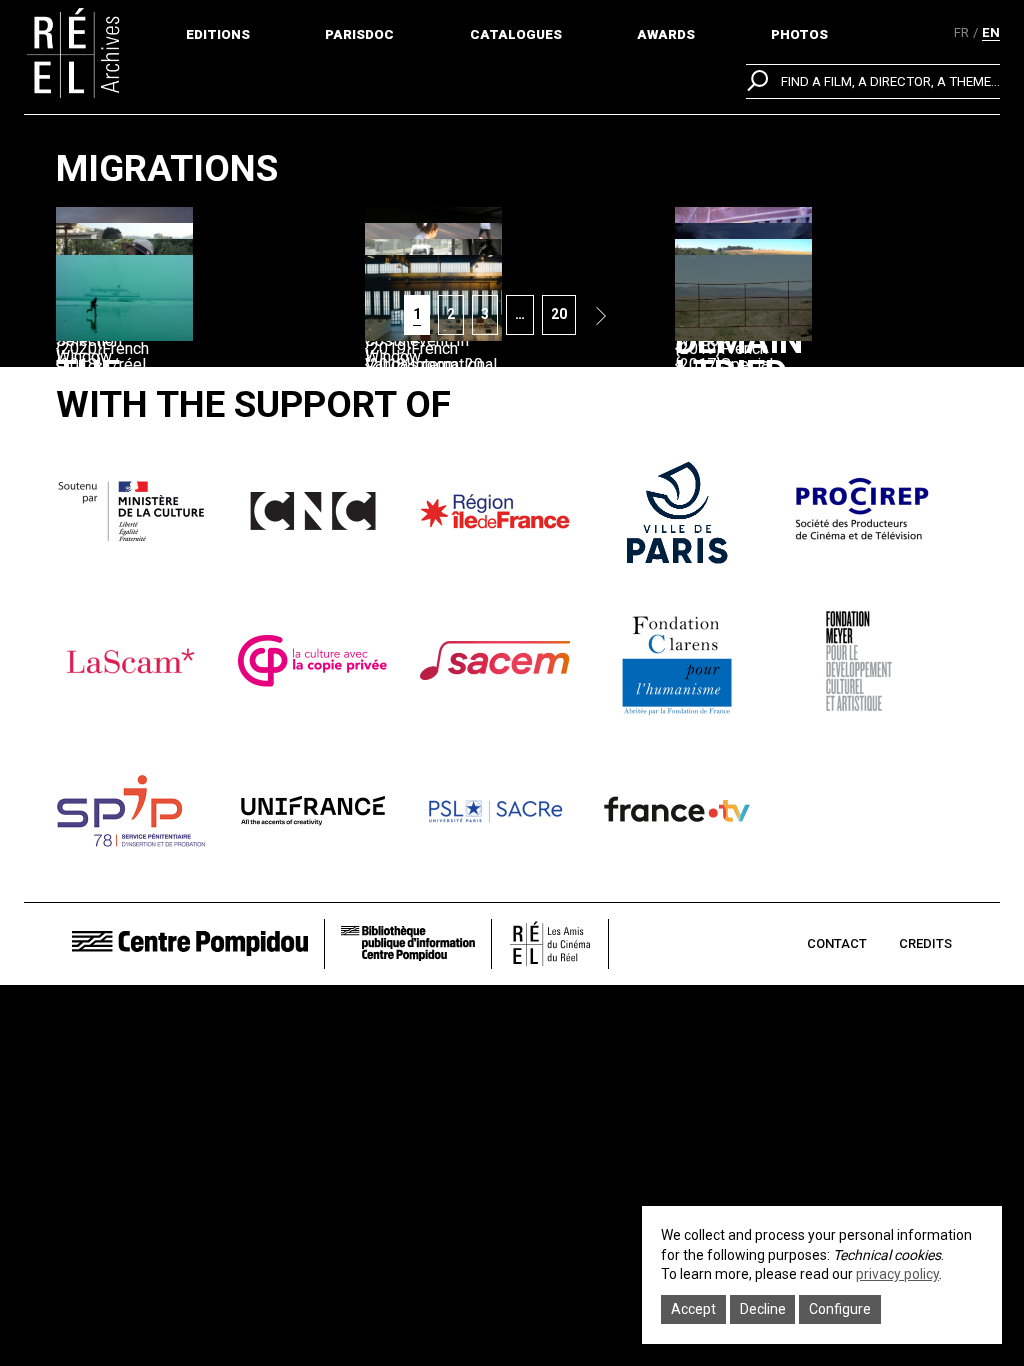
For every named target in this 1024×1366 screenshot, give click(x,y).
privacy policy (897, 1274)
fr (961, 32)
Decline (763, 1309)
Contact (837, 943)
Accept (693, 1309)
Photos (799, 34)
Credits (925, 943)
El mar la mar (738, 442)
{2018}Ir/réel (101, 364)
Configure (840, 1309)
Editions (218, 34)
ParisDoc (359, 34)
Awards (666, 34)
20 (563, 313)
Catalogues (516, 34)
